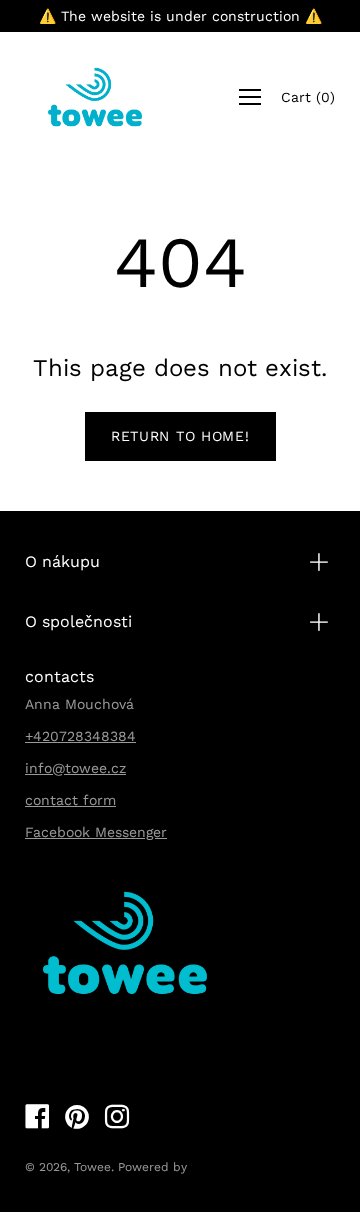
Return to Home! (180, 436)
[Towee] (95, 97)
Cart (308, 97)
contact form (70, 800)
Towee (92, 1167)
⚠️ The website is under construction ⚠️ (180, 16)
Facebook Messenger (96, 832)
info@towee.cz (75, 768)
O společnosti (78, 621)
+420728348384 (80, 736)
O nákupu (62, 561)
